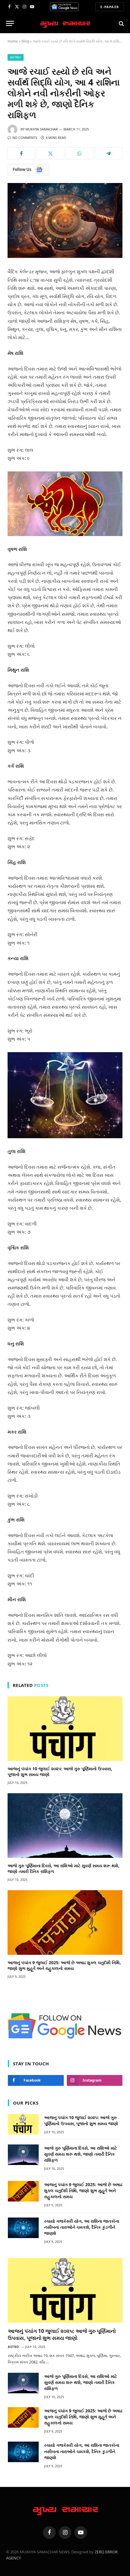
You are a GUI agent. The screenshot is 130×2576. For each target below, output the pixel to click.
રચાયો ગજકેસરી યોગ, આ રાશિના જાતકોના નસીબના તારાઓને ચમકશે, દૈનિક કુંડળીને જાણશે (82, 2227)
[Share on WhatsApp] (80, 153)
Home (13, 41)
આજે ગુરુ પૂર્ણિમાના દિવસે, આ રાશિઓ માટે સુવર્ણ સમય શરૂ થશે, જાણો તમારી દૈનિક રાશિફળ (81, 2154)
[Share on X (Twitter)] (50, 153)
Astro (16, 57)
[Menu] (10, 23)
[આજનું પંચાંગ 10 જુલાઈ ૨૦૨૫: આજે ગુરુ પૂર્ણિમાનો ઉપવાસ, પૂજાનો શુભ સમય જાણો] (65, 1729)
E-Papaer (110, 7)
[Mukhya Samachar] (65, 23)
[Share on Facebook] (21, 153)
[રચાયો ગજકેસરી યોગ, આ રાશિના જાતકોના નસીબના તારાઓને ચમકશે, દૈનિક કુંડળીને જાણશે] (23, 2228)
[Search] (121, 23)
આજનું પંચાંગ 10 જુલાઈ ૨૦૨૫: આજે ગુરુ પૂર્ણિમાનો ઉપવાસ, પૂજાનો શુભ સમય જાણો (81, 2120)
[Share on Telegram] (109, 153)
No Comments (25, 138)
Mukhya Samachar (42, 129)
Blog (25, 41)
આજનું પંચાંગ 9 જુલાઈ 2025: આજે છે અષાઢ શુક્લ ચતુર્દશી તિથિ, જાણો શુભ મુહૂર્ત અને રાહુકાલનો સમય (64, 1965)
